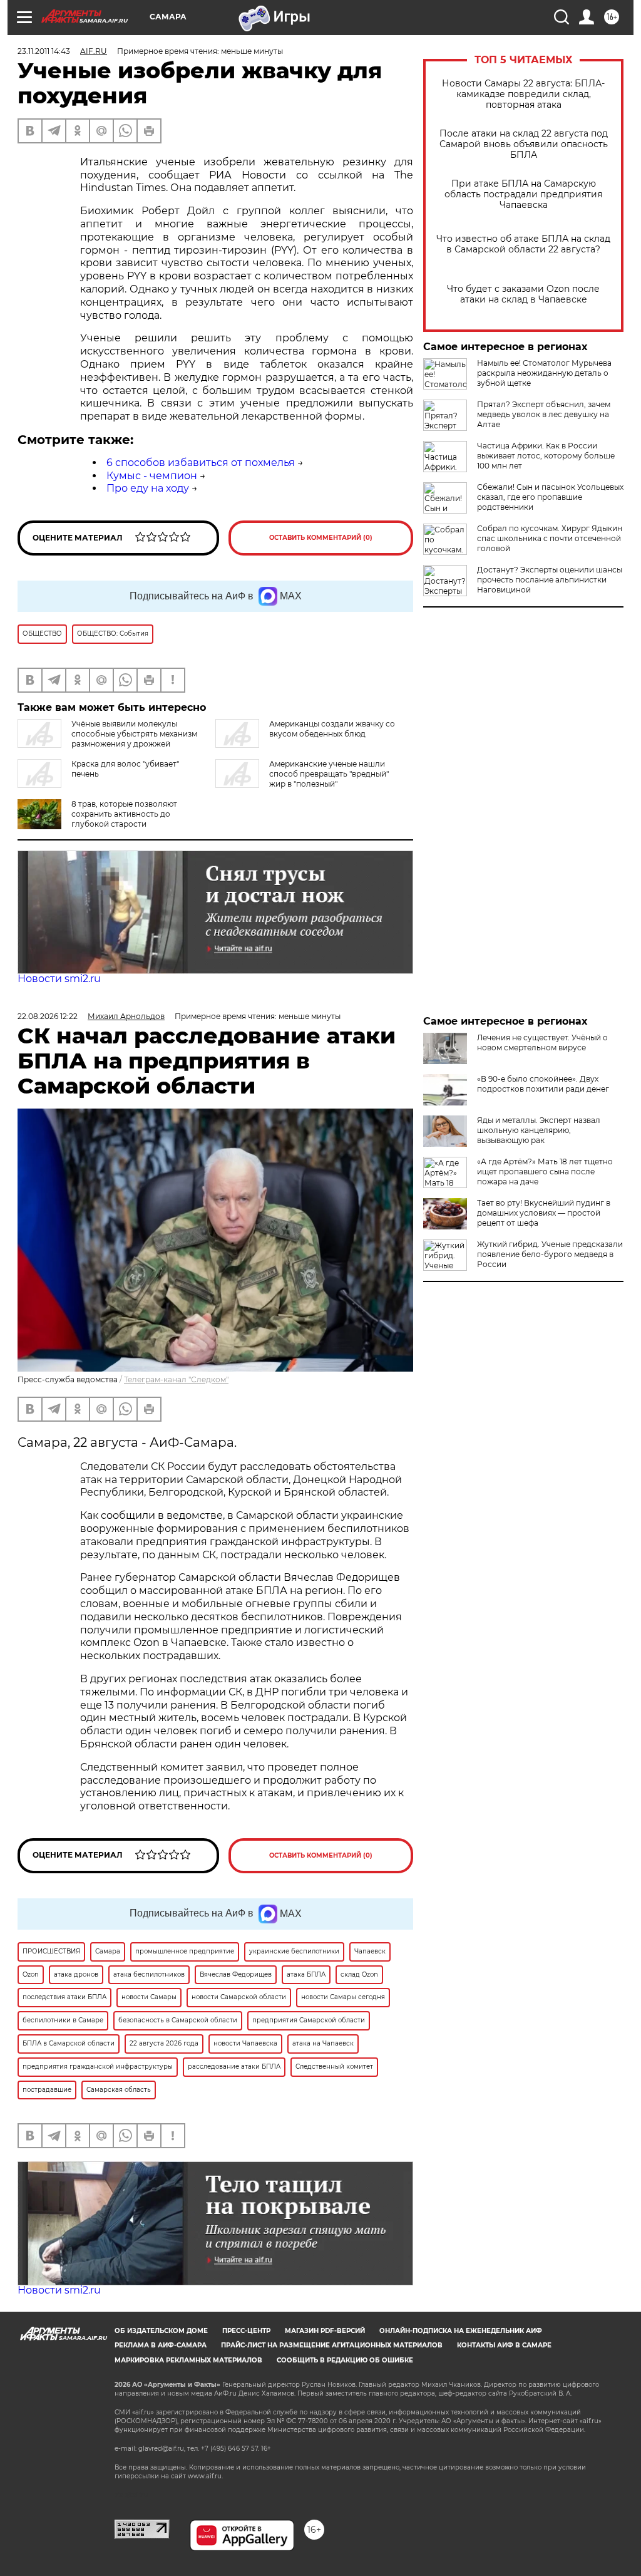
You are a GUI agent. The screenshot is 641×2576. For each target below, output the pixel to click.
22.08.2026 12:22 (48, 1016)
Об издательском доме (161, 2331)
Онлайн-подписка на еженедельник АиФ (461, 2331)
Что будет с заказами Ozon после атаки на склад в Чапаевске (523, 294)
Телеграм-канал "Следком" (176, 1379)
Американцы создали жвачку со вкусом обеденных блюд (332, 729)
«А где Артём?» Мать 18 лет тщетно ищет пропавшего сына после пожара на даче (545, 1172)
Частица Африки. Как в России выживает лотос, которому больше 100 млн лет (546, 456)
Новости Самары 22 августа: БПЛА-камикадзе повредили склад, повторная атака (523, 94)
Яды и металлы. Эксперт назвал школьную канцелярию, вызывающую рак (539, 1130)
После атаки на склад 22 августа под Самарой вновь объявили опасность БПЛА (524, 144)
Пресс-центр (246, 2331)
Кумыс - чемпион (152, 476)
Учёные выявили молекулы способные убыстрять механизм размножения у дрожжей (134, 734)
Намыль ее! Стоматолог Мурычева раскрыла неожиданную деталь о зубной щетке (544, 373)
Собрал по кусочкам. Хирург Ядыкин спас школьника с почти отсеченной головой (550, 538)
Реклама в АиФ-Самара (161, 2345)
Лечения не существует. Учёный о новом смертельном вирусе (542, 1042)
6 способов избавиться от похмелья (201, 463)
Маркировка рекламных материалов (188, 2360)
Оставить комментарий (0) (321, 538)
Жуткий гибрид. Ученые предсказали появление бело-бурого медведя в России (550, 1254)
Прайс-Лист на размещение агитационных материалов (332, 2345)
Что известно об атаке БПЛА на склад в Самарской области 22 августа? (523, 244)
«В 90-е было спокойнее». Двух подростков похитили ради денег (543, 1084)
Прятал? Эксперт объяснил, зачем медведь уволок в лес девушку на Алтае (544, 414)
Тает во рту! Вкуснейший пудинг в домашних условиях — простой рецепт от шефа (544, 1213)
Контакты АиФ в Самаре (504, 2345)
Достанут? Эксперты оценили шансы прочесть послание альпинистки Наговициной (550, 580)
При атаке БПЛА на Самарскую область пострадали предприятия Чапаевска (523, 194)
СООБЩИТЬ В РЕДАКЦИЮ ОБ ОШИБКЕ (345, 2360)
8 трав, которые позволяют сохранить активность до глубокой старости (124, 814)
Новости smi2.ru (59, 979)
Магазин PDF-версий (325, 2331)
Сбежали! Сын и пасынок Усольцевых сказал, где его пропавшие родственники (550, 497)
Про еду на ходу (148, 488)
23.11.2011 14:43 (44, 51)
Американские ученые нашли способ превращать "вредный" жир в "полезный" (329, 774)
